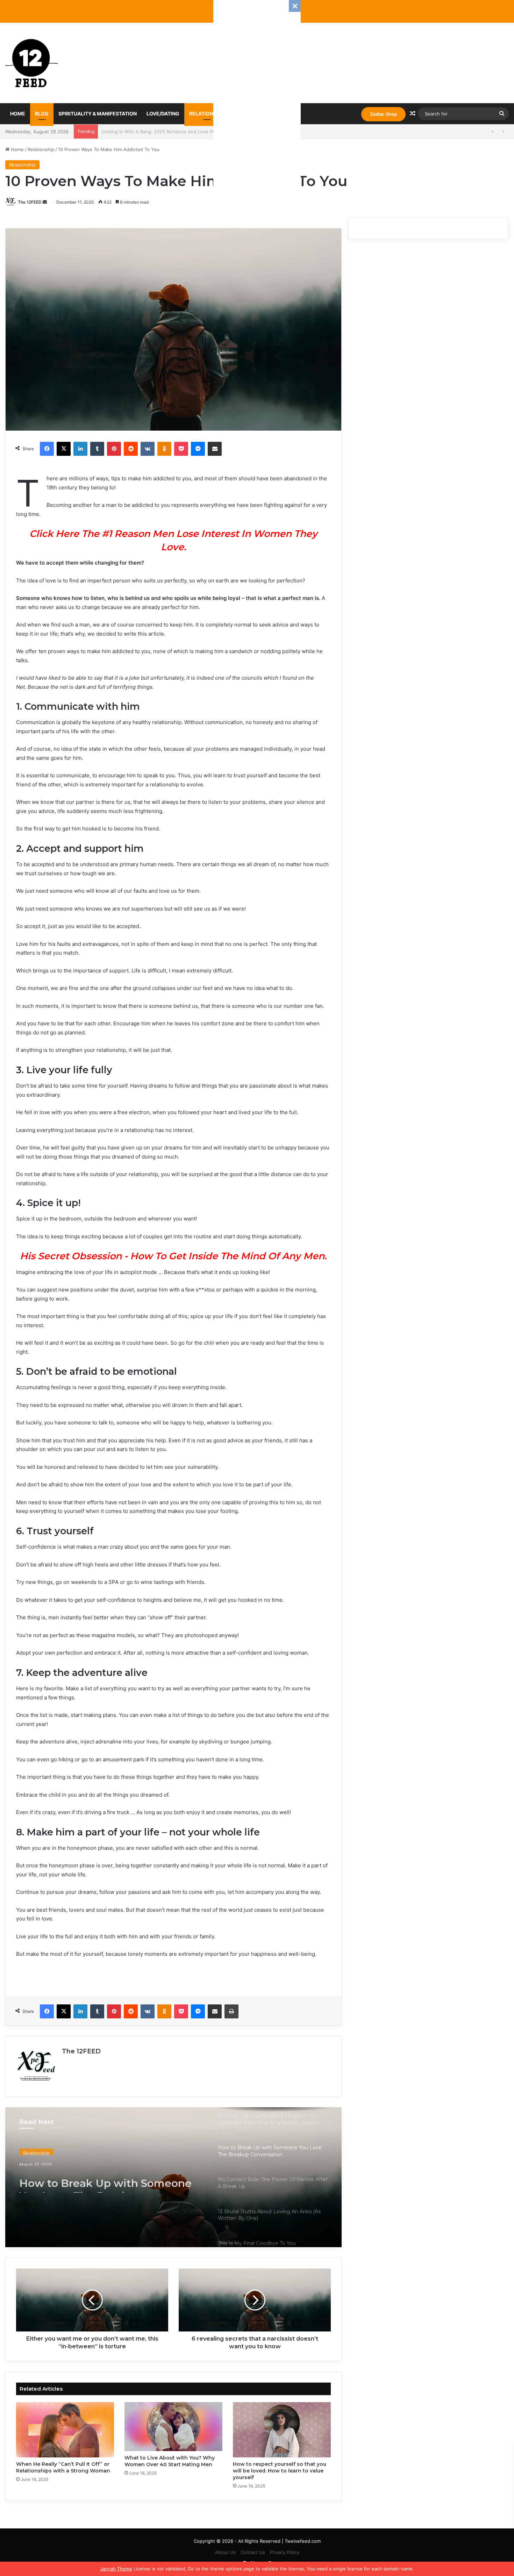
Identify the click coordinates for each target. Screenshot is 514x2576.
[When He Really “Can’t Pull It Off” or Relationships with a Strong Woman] (65, 2430)
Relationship (207, 114)
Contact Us (253, 2552)
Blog (42, 114)
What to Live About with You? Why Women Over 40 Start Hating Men (170, 2461)
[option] (173, 2177)
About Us (225, 2552)
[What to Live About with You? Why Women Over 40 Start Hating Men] (173, 2427)
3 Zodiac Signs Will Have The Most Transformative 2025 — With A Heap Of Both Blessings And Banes (212, 132)
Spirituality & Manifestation (98, 114)
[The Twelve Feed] (31, 63)
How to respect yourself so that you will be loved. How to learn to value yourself (280, 2471)
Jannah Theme (116, 2569)
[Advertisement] (257, 105)
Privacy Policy (285, 2552)
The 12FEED (30, 202)
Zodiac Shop (383, 114)
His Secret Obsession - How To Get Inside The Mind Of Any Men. (173, 1256)
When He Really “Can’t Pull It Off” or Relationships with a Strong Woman (63, 2467)
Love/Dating (163, 114)
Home (18, 114)
